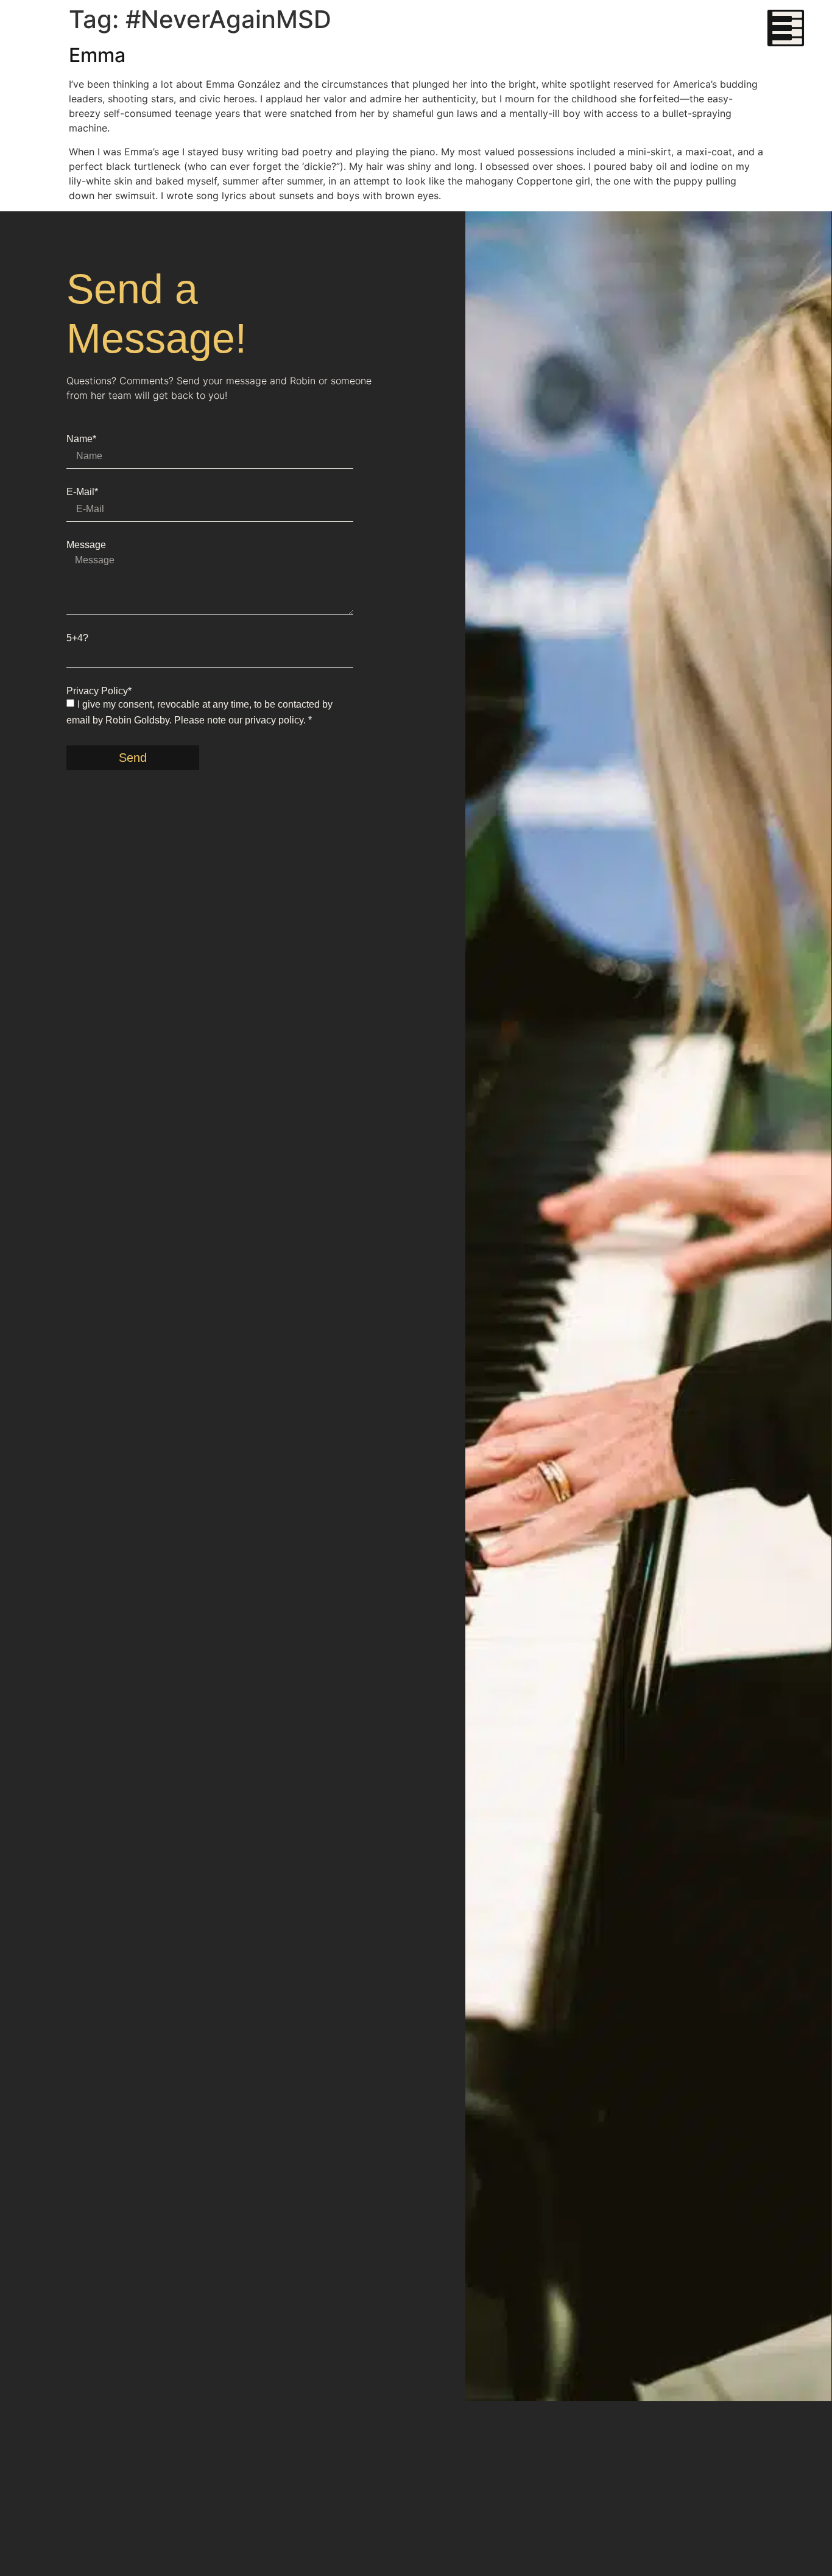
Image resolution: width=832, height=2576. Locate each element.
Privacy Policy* (99, 691)
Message (86, 545)
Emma (97, 55)
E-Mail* (82, 492)
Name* (81, 439)
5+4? (77, 638)
